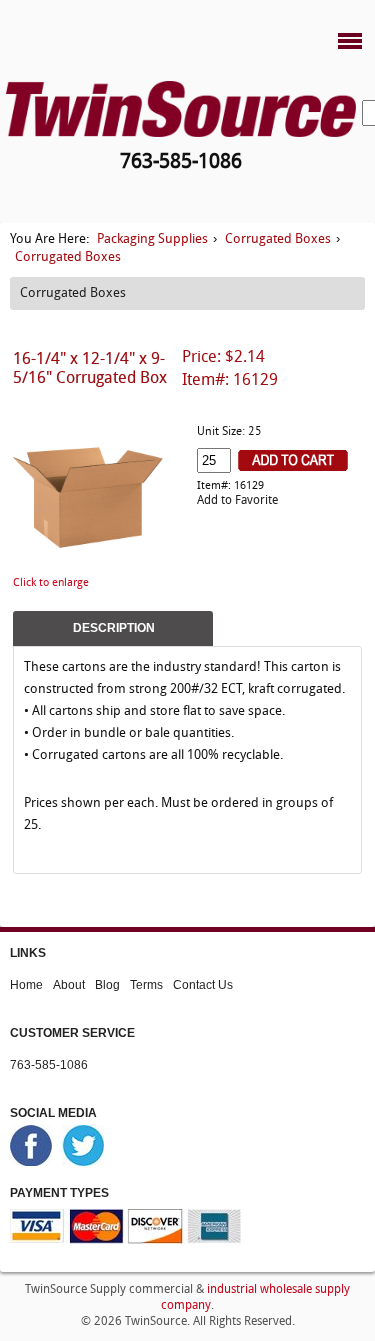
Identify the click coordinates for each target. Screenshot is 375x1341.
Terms (146, 985)
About (69, 985)
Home (26, 985)
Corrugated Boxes (278, 239)
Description (114, 628)
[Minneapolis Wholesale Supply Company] (181, 108)
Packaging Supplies (152, 239)
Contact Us (203, 985)
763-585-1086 (49, 1065)
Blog (107, 985)
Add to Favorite (237, 501)
